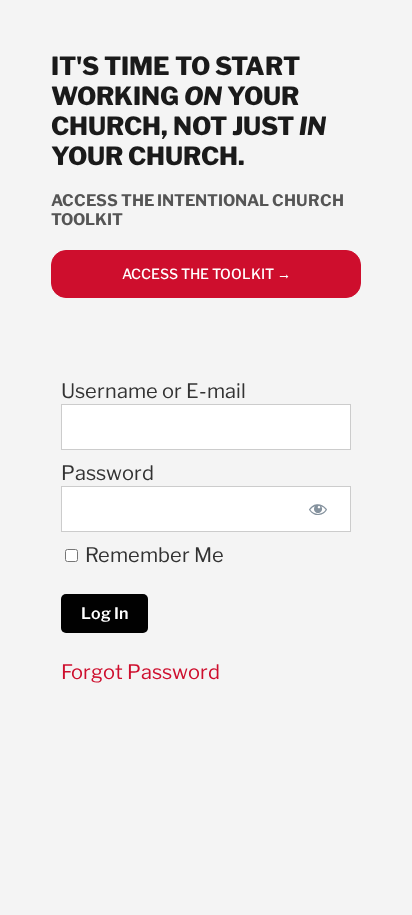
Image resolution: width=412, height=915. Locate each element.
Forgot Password (140, 672)
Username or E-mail (153, 391)
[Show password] (318, 509)
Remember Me (152, 555)
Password (107, 473)
